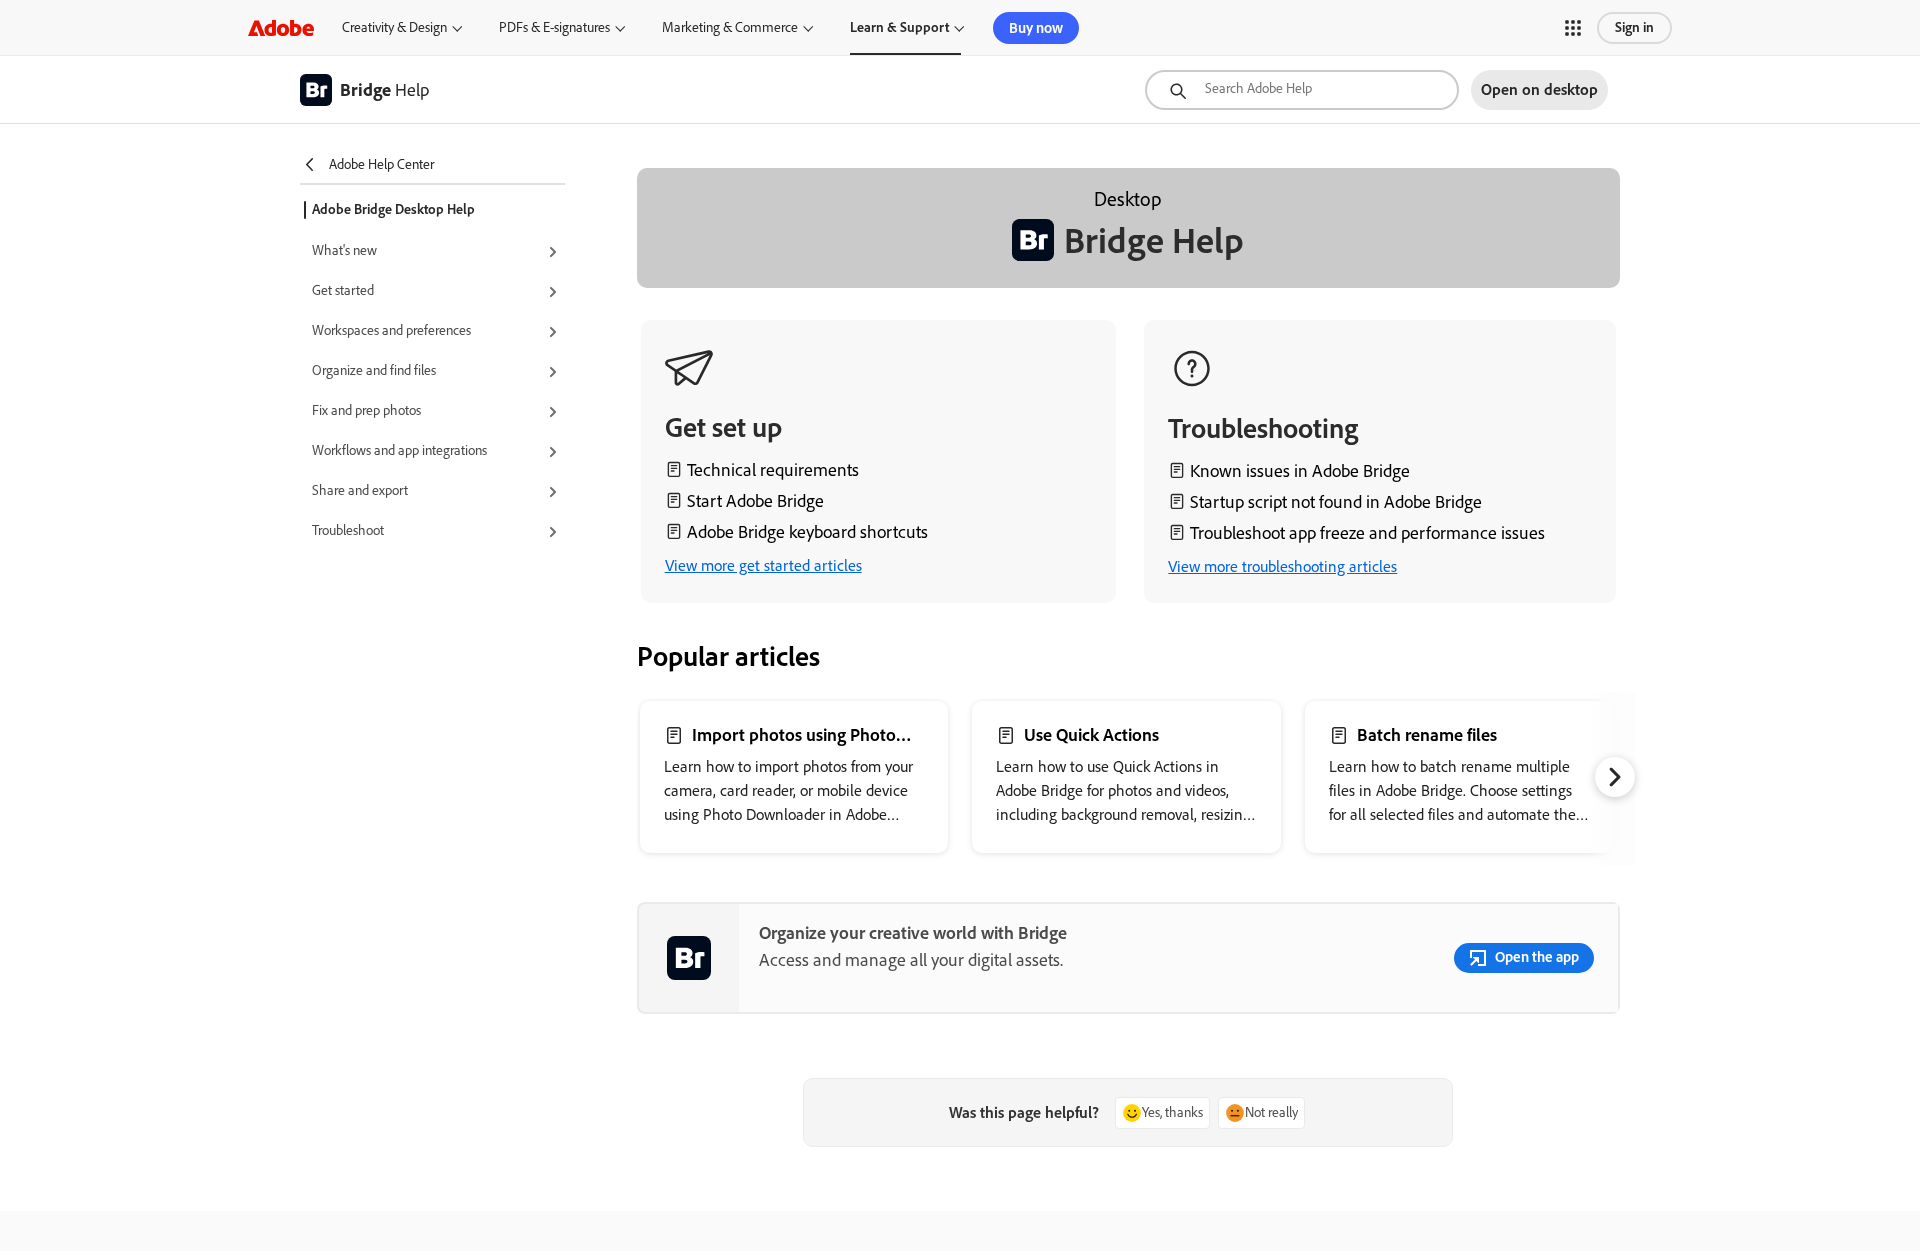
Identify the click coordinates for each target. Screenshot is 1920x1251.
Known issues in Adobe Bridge (1300, 471)
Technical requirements (773, 470)
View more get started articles (763, 565)
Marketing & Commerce (730, 27)
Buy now (1036, 28)
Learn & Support (899, 27)
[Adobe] (281, 27)
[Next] (1615, 777)
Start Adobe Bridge (755, 501)
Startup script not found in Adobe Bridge (1336, 502)
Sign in (1634, 27)
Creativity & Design (394, 27)
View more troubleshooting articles (1282, 566)
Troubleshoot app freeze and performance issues (1367, 533)
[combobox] (1302, 90)
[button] (1573, 28)
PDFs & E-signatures (554, 27)
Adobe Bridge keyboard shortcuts (807, 532)
